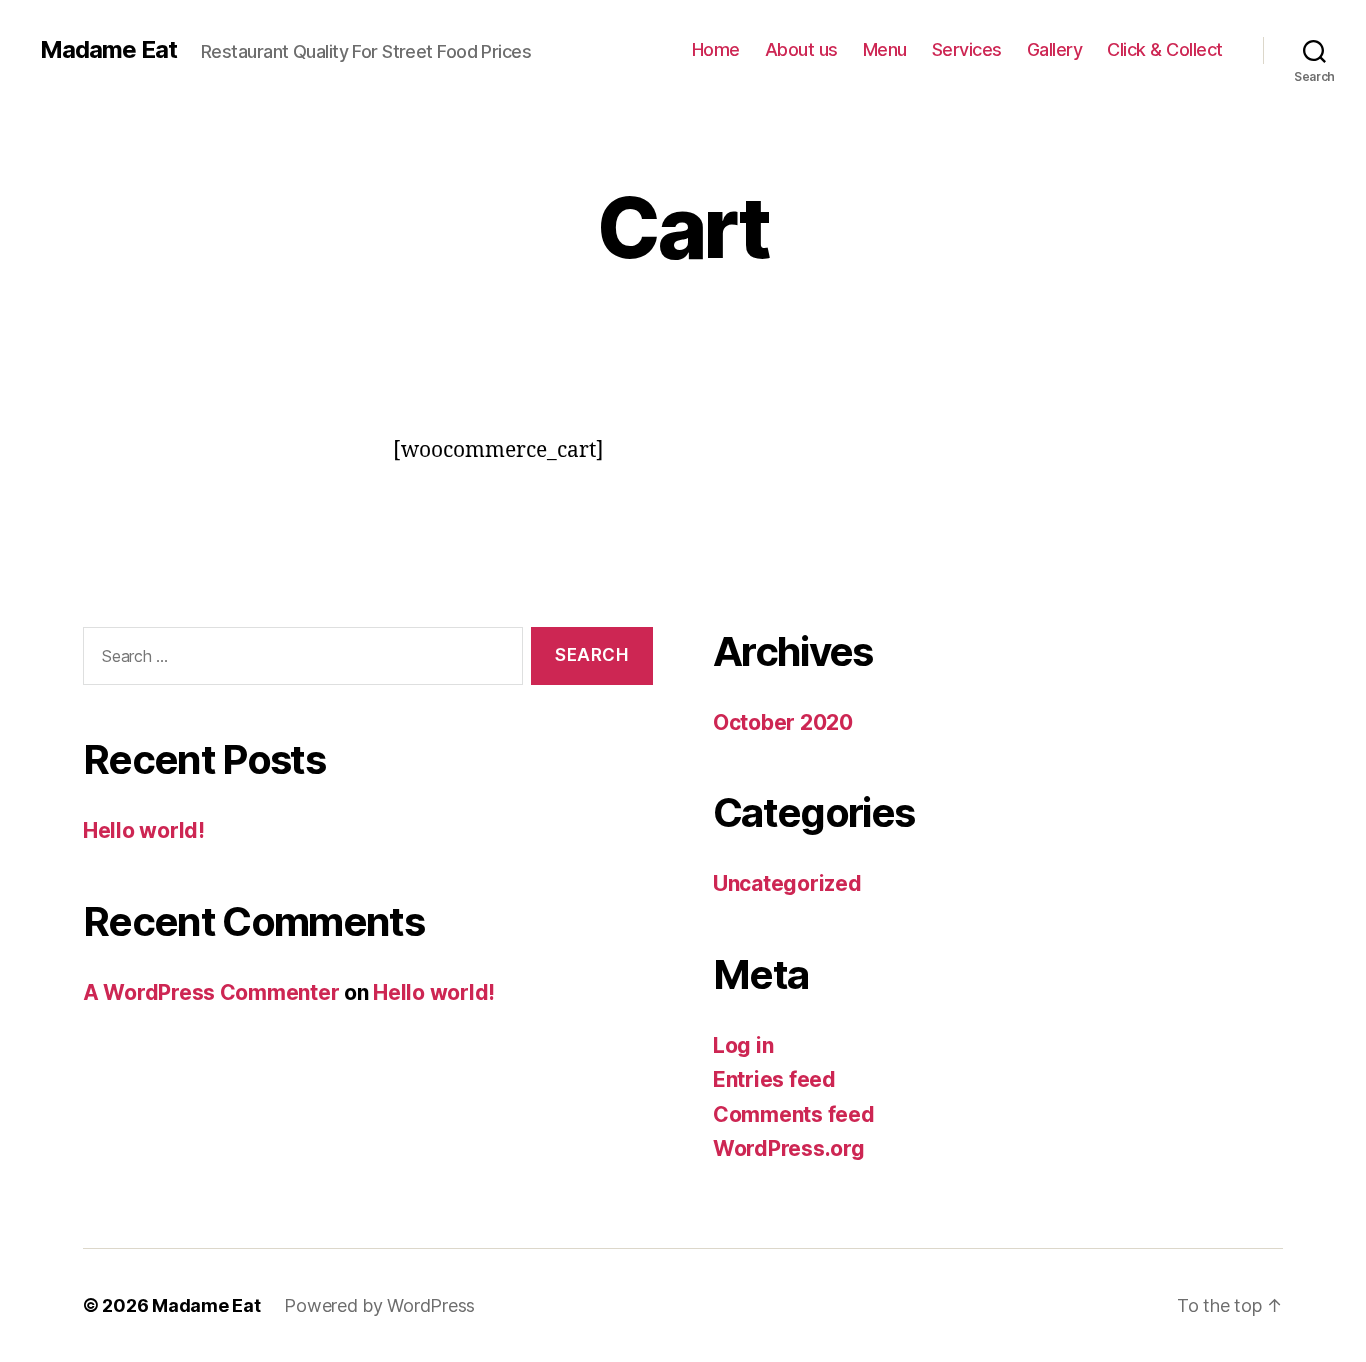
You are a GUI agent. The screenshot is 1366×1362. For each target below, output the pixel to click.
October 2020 (783, 722)
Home (716, 49)
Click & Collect (1165, 49)
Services (967, 49)
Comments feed (794, 1114)
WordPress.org (789, 1148)
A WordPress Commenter (211, 992)
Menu (885, 49)
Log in (743, 1045)
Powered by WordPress (379, 1305)
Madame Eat (108, 50)
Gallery (1055, 49)
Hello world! (144, 830)
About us (801, 49)
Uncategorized (787, 883)
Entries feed (774, 1079)
